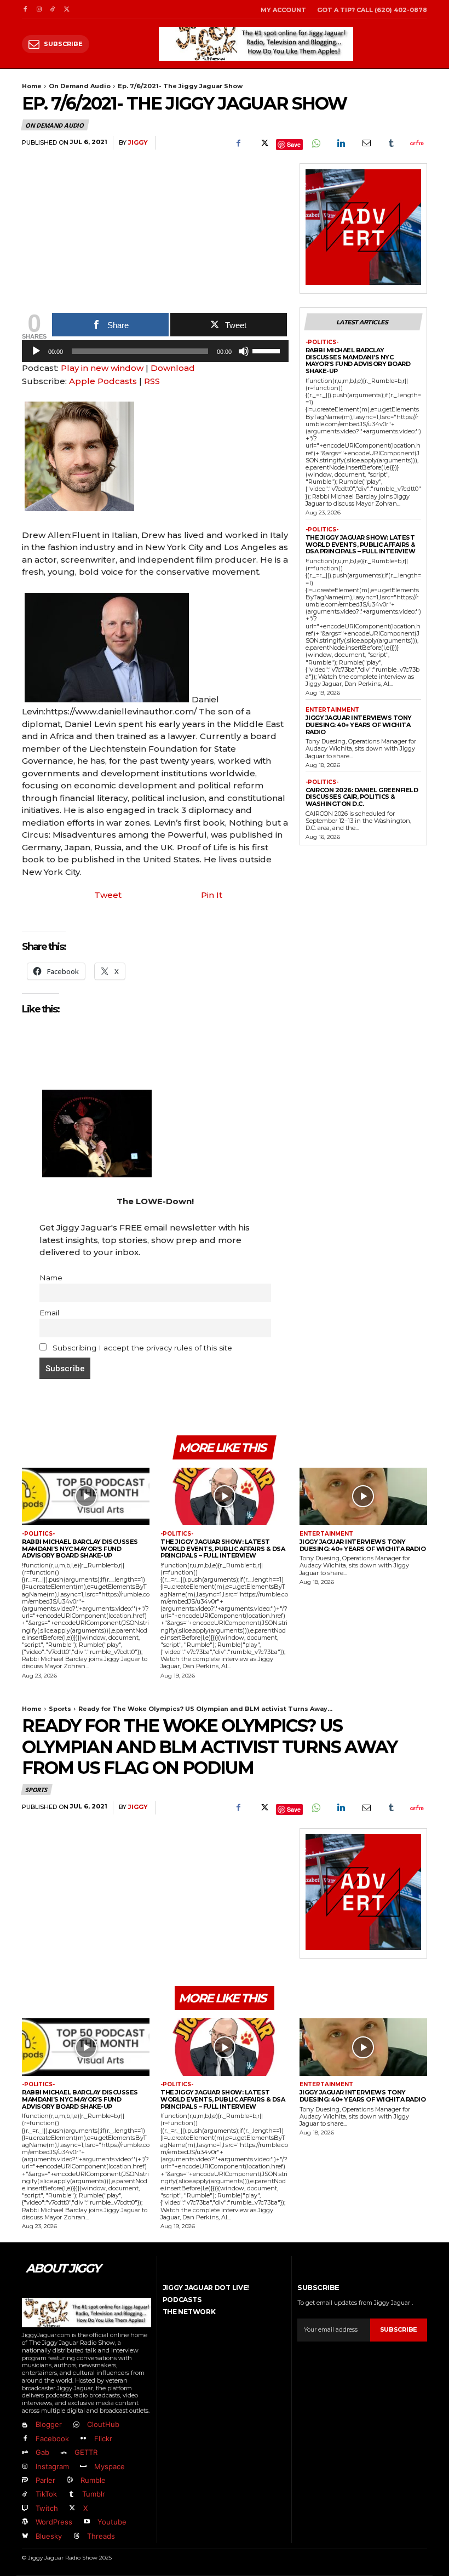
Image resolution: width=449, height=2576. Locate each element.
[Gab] (25, 2453)
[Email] (366, 143)
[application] (155, 354)
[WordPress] (25, 2522)
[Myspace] (83, 2467)
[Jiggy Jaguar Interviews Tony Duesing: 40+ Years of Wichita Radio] (363, 1496)
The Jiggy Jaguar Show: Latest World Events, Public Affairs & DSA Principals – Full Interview (361, 544)
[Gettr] (416, 143)
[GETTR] (63, 2453)
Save (294, 144)
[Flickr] (83, 2439)
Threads (101, 2536)
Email (49, 1313)
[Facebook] (25, 10)
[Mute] (244, 351)
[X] (67, 10)
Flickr (103, 2438)
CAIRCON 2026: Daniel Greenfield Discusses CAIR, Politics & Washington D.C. (362, 797)
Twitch (47, 2508)
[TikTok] (53, 10)
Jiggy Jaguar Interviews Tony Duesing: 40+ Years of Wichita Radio (359, 725)
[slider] (268, 350)
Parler (45, 2480)
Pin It (212, 895)
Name (51, 1278)
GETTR (86, 2452)
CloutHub (103, 2424)
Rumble (93, 2480)
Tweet (108, 895)
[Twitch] (25, 2508)
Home (32, 86)
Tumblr (94, 2494)
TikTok (46, 2494)
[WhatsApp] (315, 143)
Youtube (112, 2522)
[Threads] (76, 2536)
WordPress (54, 2522)
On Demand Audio (80, 86)
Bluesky (49, 2536)
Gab (42, 2452)
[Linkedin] (341, 143)
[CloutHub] (76, 2425)
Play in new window (102, 368)
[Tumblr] (391, 143)
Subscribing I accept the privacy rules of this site (141, 1348)
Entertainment (332, 710)
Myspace (110, 2466)
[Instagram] (39, 10)
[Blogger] (25, 2425)
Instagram (52, 2466)
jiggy (138, 143)
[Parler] (25, 2480)
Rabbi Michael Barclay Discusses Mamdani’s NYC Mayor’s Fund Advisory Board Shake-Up (358, 360)
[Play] (36, 351)
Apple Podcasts (103, 381)
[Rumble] (69, 2480)
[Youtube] (86, 2522)
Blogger (49, 2424)
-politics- (322, 342)
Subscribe (399, 2329)
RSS (152, 381)
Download (173, 368)
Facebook (52, 2438)
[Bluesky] (25, 2536)
